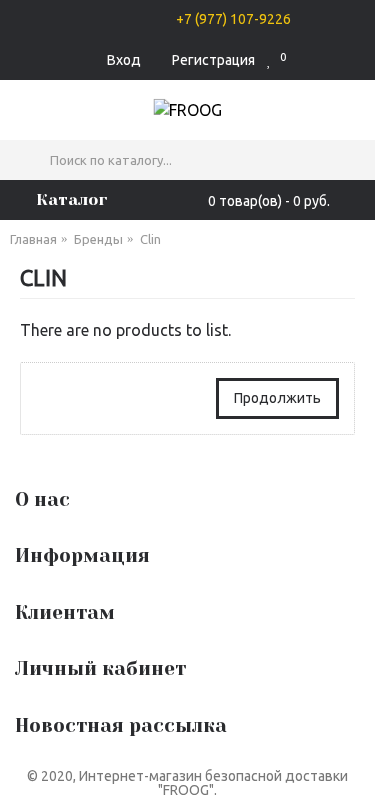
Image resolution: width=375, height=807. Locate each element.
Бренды (98, 239)
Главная (33, 239)
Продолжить (277, 398)
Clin (150, 239)
